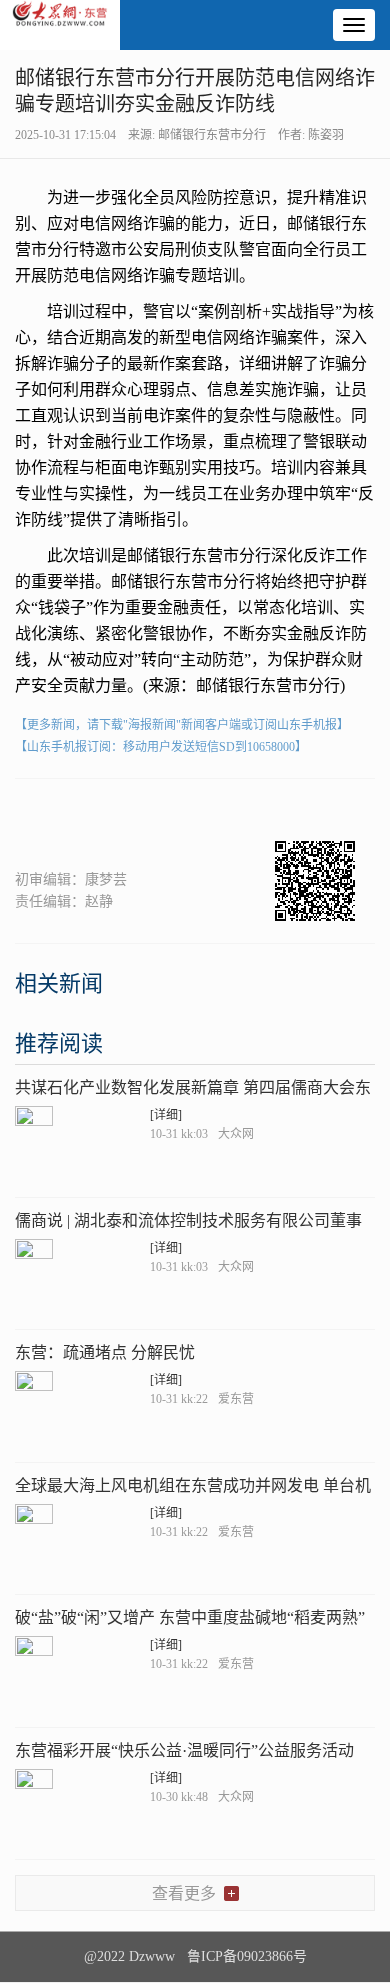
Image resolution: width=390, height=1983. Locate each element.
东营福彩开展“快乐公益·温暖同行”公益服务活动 (184, 1750)
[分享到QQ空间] (137, 813)
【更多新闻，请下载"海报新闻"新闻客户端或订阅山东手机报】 (182, 725)
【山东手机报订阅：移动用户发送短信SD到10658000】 (161, 747)
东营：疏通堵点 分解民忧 (105, 1352)
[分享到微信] (39, 813)
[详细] (166, 1115)
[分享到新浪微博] (88, 813)
